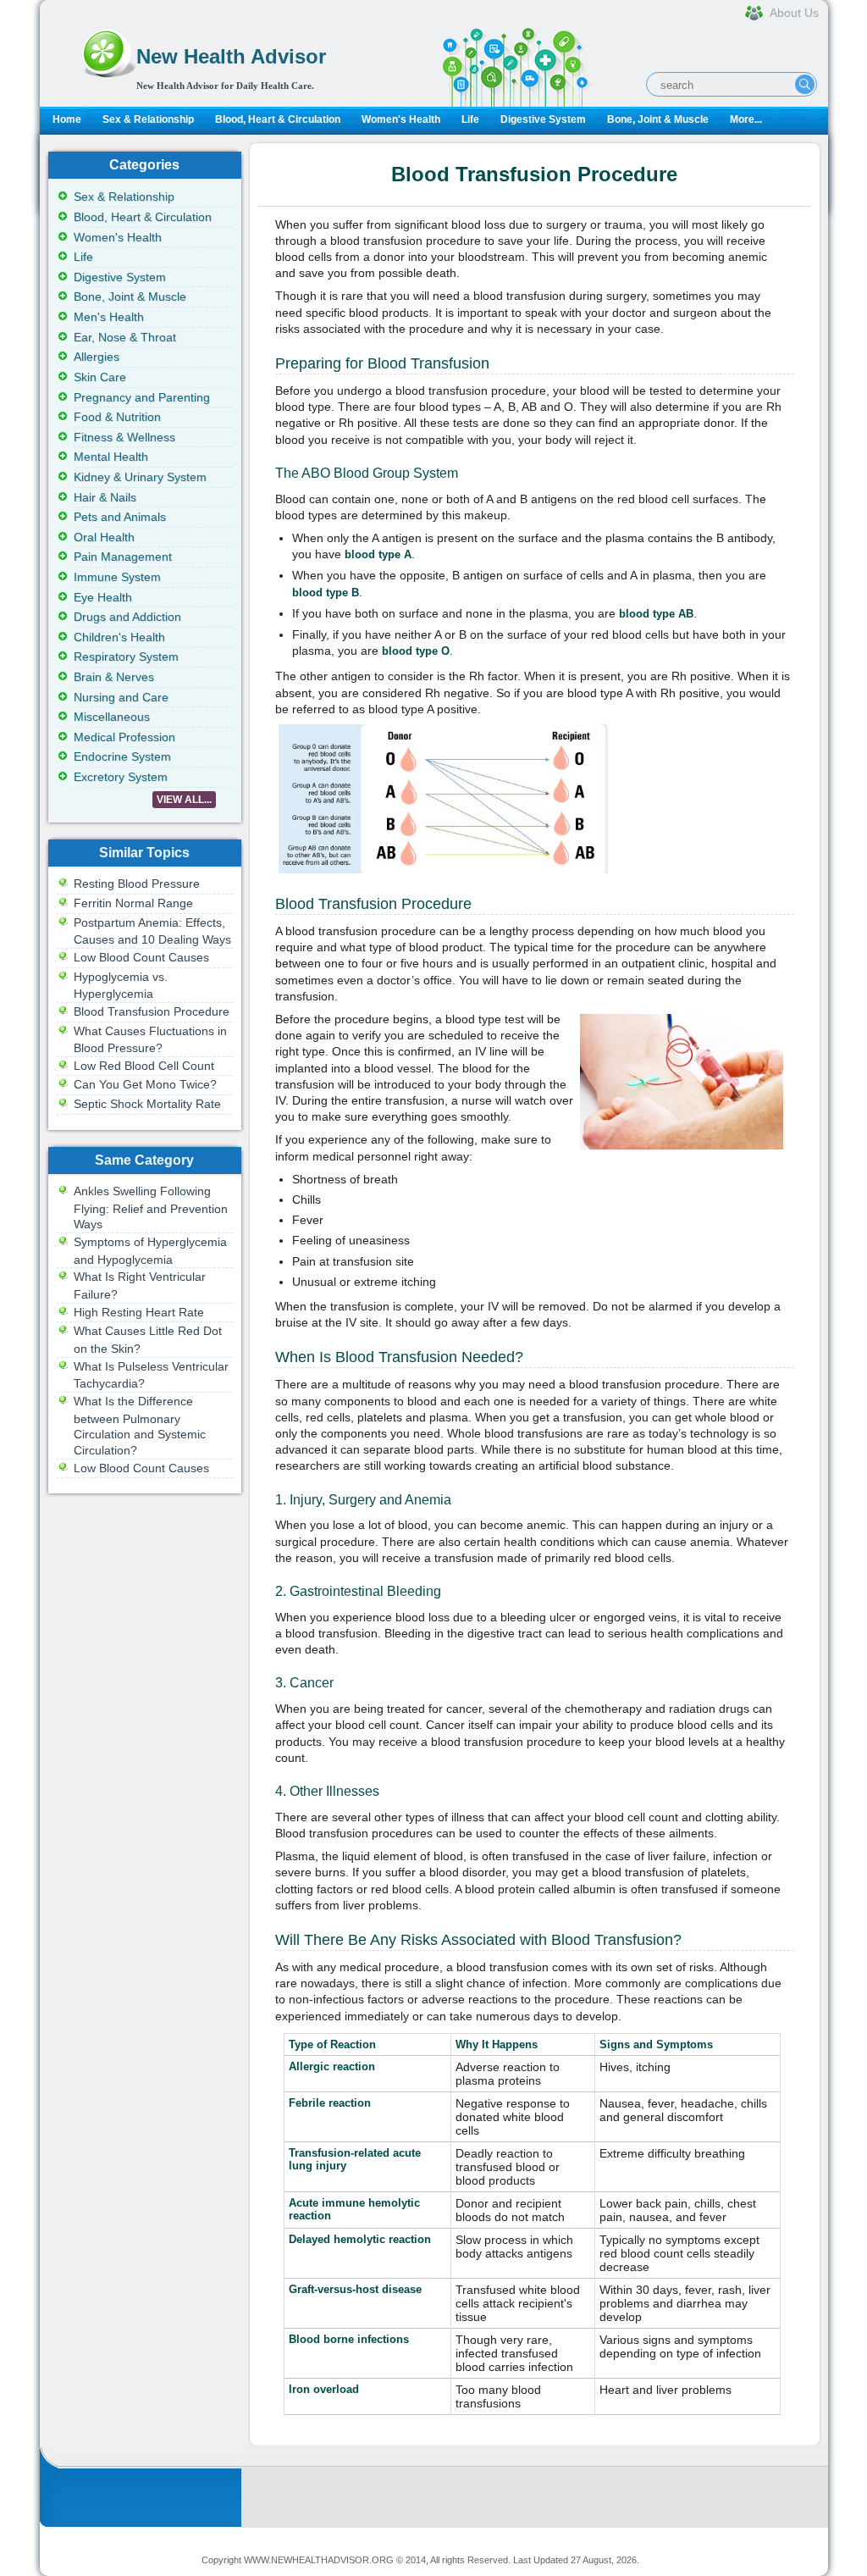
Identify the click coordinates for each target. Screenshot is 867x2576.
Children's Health (119, 637)
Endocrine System (122, 756)
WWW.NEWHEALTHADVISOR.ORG (319, 2560)
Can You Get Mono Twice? (145, 1084)
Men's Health (109, 317)
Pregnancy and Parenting (142, 397)
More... (746, 119)
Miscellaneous (112, 717)
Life (470, 119)
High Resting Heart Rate (139, 1312)
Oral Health (104, 537)
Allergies (97, 357)
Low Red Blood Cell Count (144, 1066)
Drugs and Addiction (127, 617)
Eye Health (103, 597)
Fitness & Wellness (124, 437)
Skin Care (100, 377)
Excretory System (121, 777)
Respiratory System (126, 656)
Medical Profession (124, 737)
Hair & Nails (105, 497)
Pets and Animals (120, 517)
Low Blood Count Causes (141, 957)
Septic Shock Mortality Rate (147, 1104)
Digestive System (543, 119)
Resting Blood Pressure (137, 884)
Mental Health (111, 457)
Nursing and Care (121, 697)
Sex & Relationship (148, 119)
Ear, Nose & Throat (125, 337)
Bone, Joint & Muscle (658, 119)
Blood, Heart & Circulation (278, 119)
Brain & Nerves (114, 677)
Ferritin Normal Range (133, 903)
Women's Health (401, 119)
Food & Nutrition (117, 417)
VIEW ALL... (184, 800)
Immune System (117, 577)
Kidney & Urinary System (140, 477)
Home (67, 119)
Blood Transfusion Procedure (152, 1011)
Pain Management (123, 557)
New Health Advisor (231, 56)
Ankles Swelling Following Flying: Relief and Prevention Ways (151, 1208)
